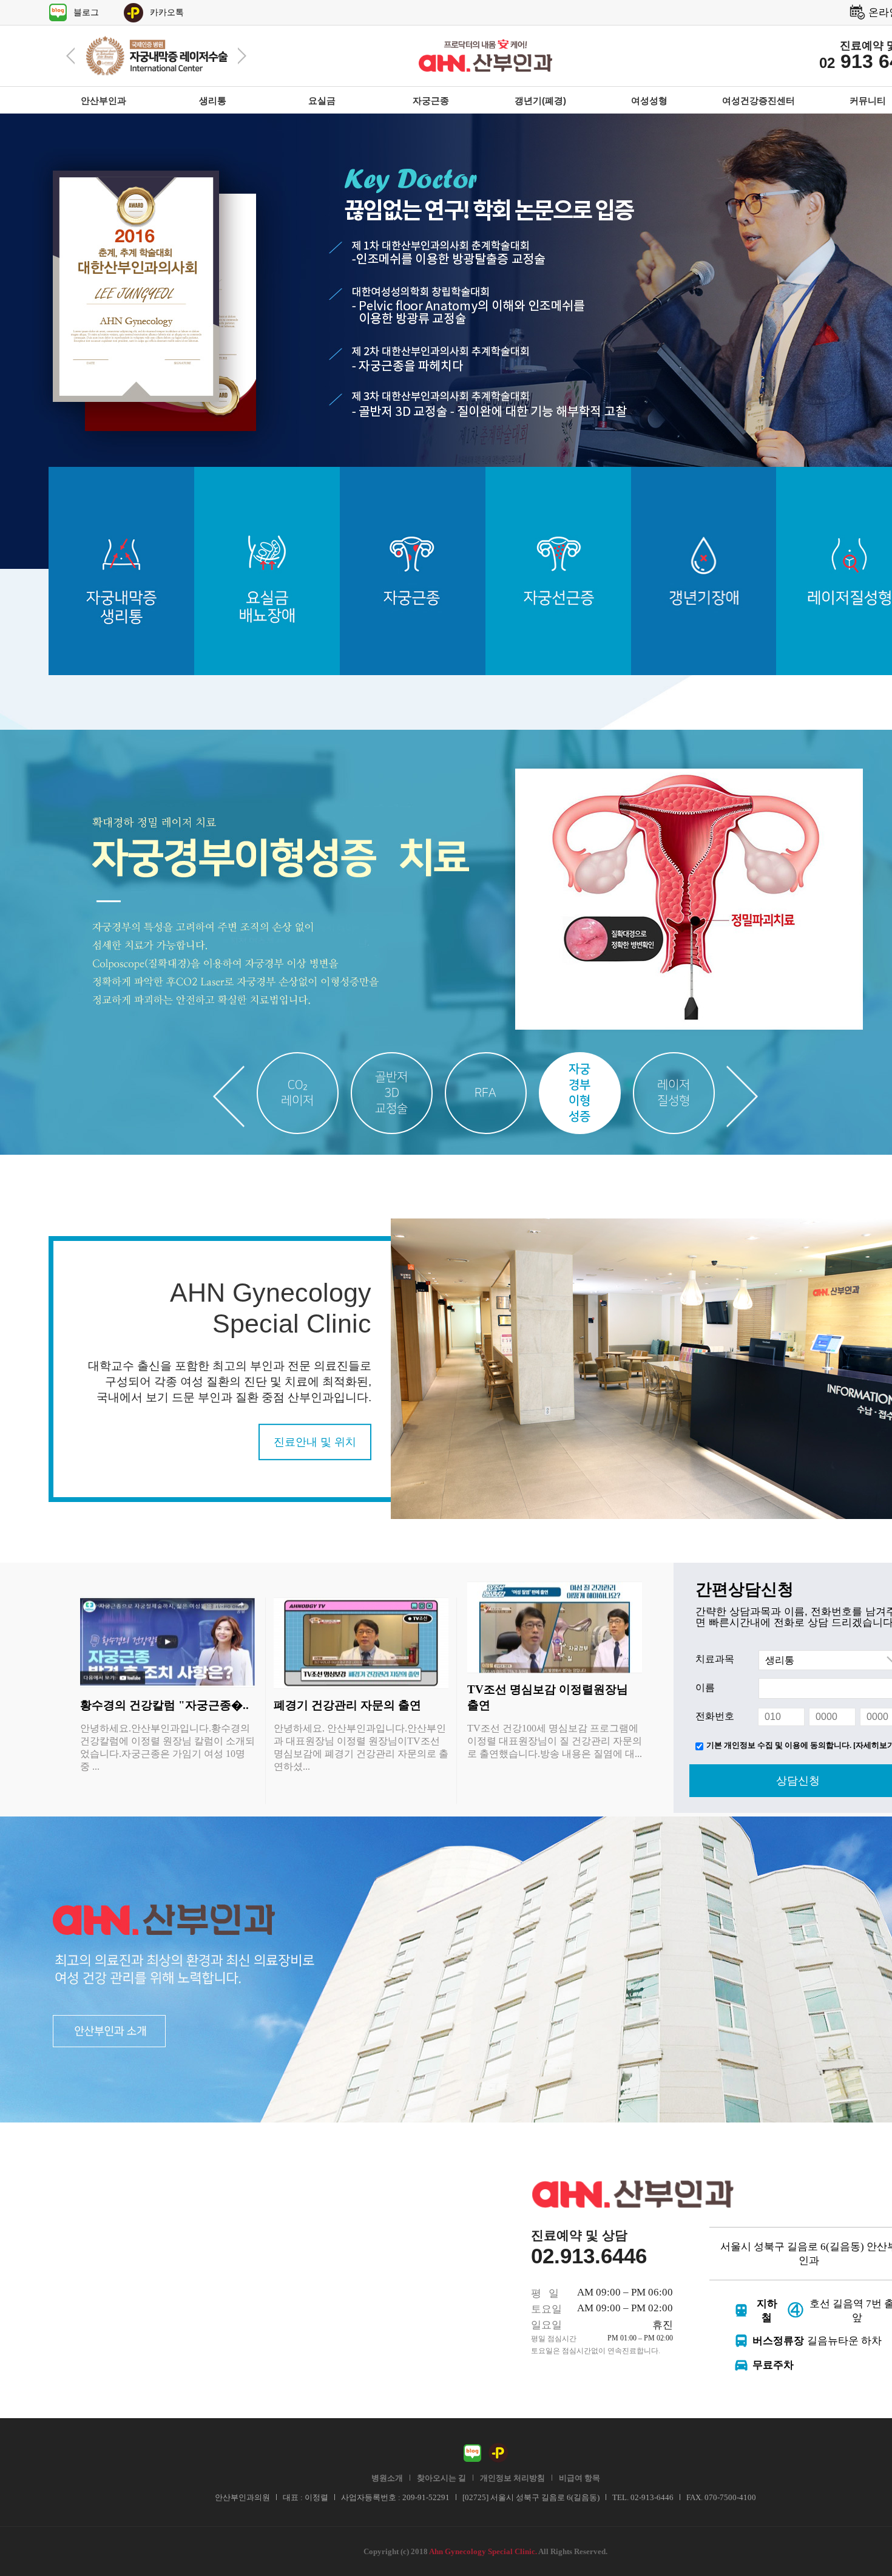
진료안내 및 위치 (315, 1442)
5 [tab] (674, 1093)
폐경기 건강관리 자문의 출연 (347, 1705)
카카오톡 (167, 12)
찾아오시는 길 (441, 2478)
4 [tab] (580, 1093)
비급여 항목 (579, 2478)
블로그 (86, 12)
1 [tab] (298, 1093)
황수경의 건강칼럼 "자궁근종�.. (164, 1705)
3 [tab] (486, 1093)
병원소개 (387, 2478)
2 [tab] (392, 1093)
